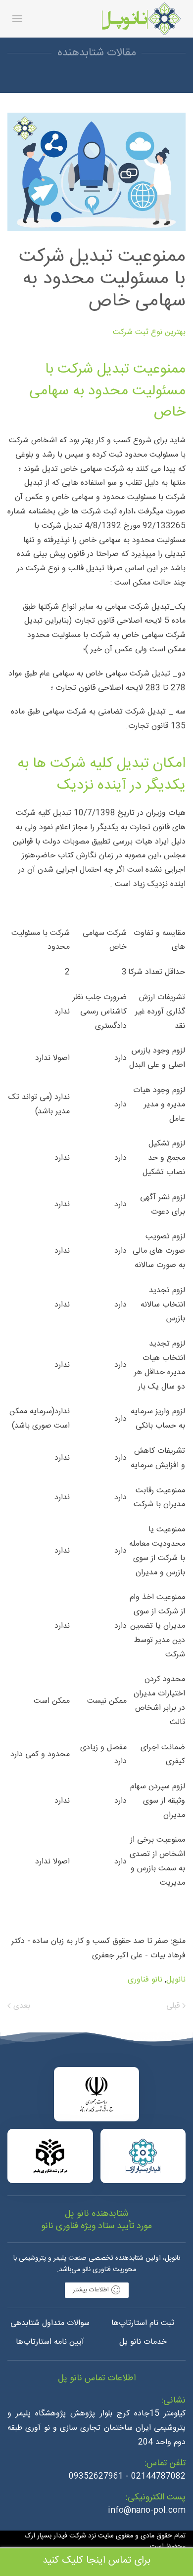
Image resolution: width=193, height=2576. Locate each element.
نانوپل (176, 1980)
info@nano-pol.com (147, 2511)
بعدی (21, 2006)
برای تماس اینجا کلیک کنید (96, 2560)
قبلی (174, 2006)
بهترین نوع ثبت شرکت (149, 332)
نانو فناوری (145, 1980)
